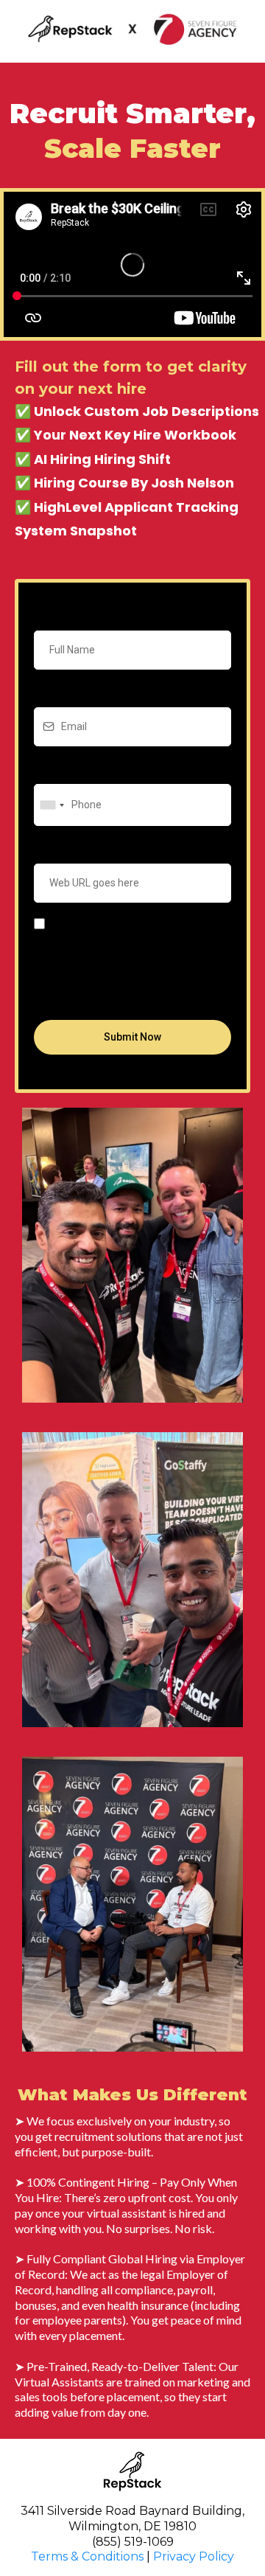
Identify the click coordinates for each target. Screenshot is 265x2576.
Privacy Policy (194, 2556)
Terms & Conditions (87, 2556)
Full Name (60, 614)
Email (50, 692)
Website (56, 848)
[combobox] (52, 805)
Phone (53, 768)
